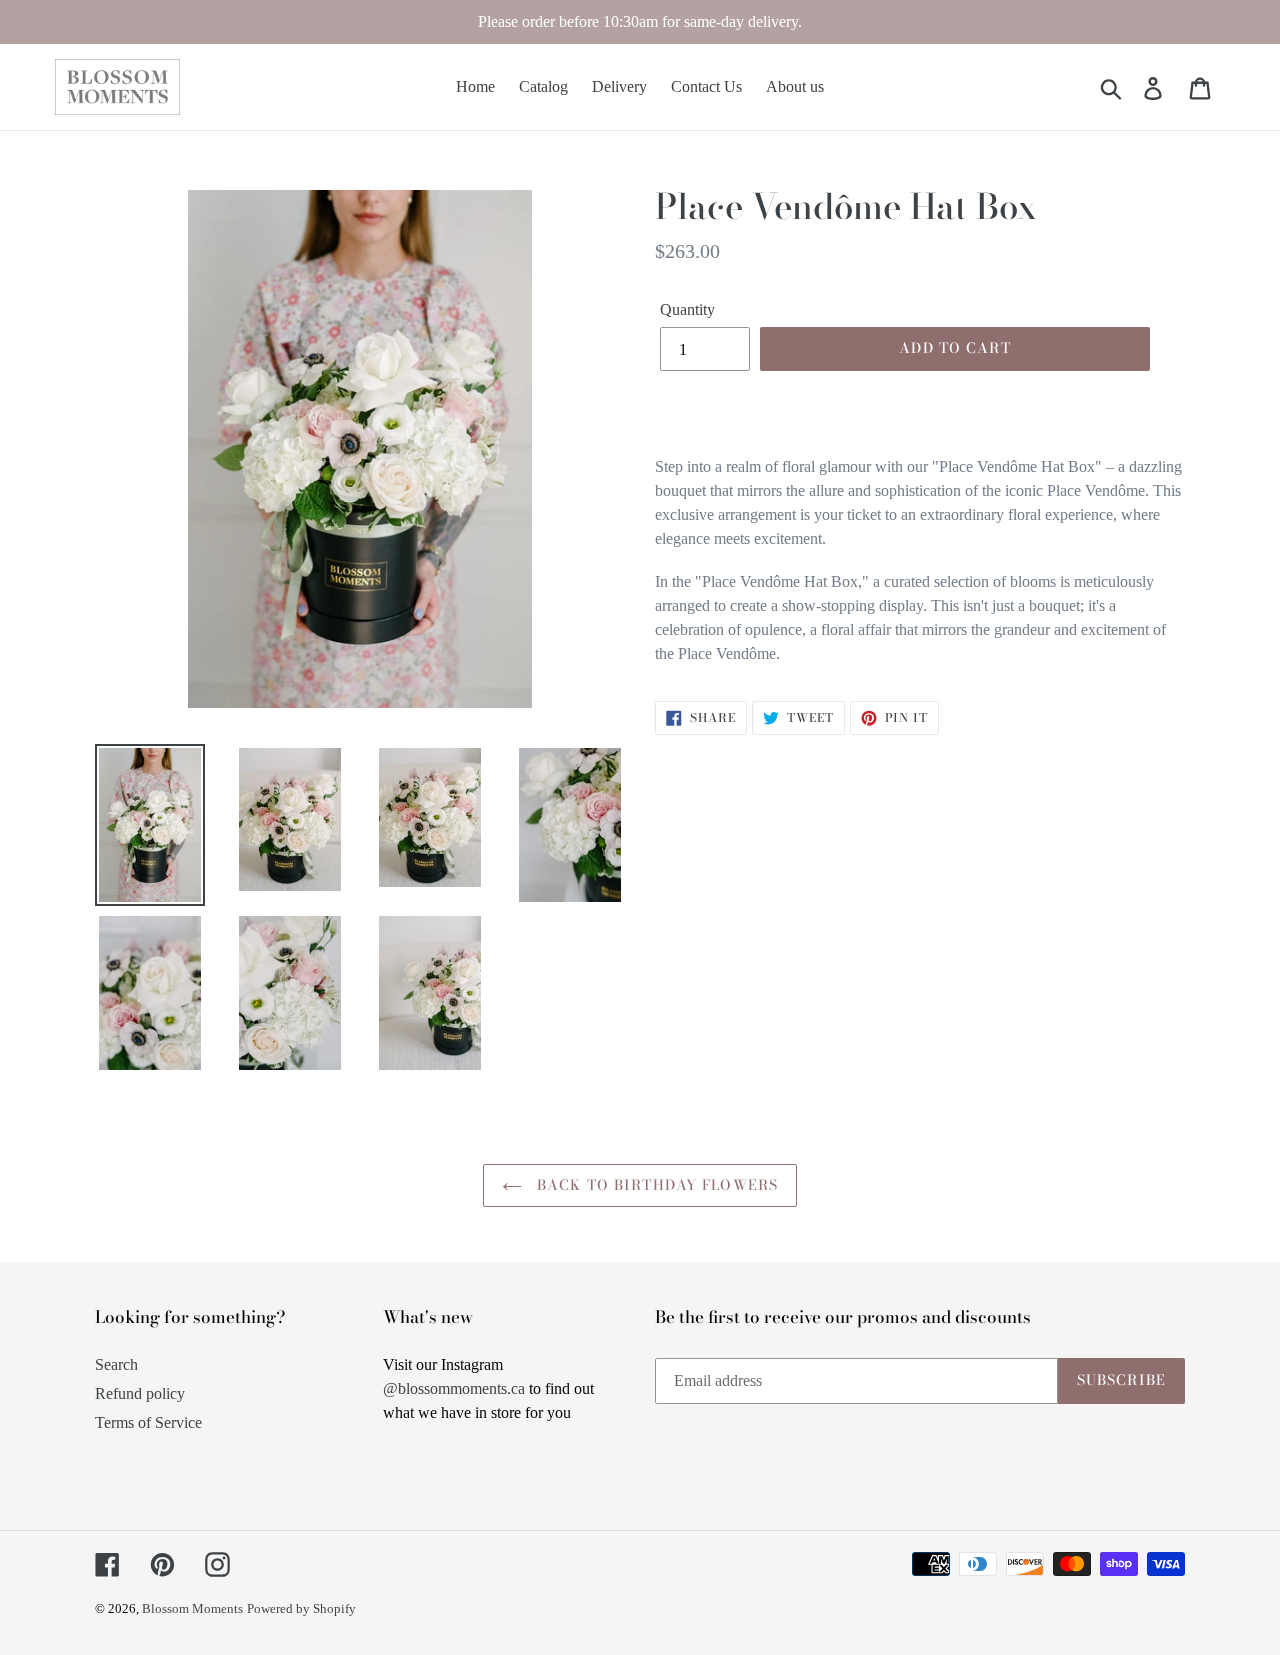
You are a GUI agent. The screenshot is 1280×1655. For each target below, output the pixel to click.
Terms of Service (148, 1422)
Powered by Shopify (301, 1608)
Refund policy (140, 1393)
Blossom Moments (192, 1608)
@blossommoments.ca (454, 1388)
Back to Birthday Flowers (655, 1185)
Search (116, 1364)
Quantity (687, 309)
